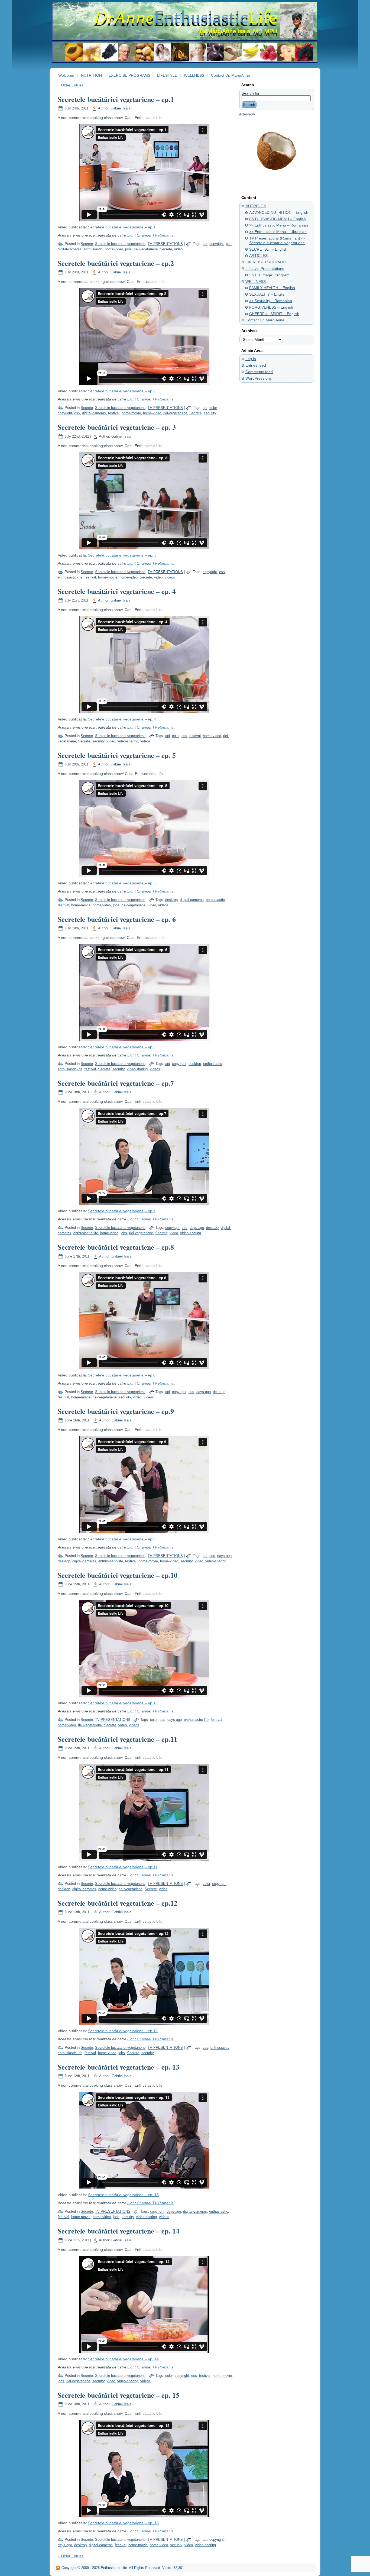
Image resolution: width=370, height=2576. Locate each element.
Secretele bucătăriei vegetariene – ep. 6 (117, 919)
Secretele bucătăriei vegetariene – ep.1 (116, 99)
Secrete (87, 244)
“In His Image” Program (269, 275)
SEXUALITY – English (268, 294)
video (178, 249)
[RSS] (58, 2568)
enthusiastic (93, 249)
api (205, 244)
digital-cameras (70, 249)
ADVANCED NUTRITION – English (279, 212)
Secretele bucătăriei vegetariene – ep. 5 (117, 755)
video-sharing (128, 741)
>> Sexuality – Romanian (271, 301)
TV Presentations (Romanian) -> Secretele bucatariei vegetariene (277, 240)
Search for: (251, 93)
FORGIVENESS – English (271, 307)
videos (170, 577)
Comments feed (259, 372)
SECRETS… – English (268, 249)
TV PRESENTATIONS (165, 244)
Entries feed (256, 365)
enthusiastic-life (70, 577)
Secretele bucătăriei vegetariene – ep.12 (118, 1903)
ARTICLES (258, 256)
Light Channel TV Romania (150, 235)
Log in (251, 359)
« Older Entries (71, 85)
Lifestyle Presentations (265, 269)
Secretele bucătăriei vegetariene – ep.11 (118, 1739)
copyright (217, 244)
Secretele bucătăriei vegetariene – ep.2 (116, 263)
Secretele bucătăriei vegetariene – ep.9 (116, 1411)
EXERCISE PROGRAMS (266, 262)
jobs (128, 249)
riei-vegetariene (146, 249)
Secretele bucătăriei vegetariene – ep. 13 (119, 2067)
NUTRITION (256, 206)
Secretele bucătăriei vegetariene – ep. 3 (117, 427)
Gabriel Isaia (120, 109)
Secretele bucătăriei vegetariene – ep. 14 (119, 2231)
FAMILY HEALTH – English (272, 288)
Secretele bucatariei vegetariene (120, 244)
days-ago (197, 1228)
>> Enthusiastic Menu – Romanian (279, 225)
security (210, 413)
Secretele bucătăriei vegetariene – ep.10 (118, 1575)
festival (114, 413)
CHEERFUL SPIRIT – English (274, 314)
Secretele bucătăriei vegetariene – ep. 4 (117, 591)
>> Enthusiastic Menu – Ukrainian (278, 232)
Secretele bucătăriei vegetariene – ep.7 (116, 1083)
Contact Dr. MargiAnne (265, 320)
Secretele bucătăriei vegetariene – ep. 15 (119, 2395)
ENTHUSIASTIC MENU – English (277, 219)
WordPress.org (258, 378)
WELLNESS (256, 282)
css (229, 244)
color (213, 408)
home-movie (131, 413)
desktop (171, 900)
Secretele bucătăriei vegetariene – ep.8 (116, 1247)
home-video (114, 249)
